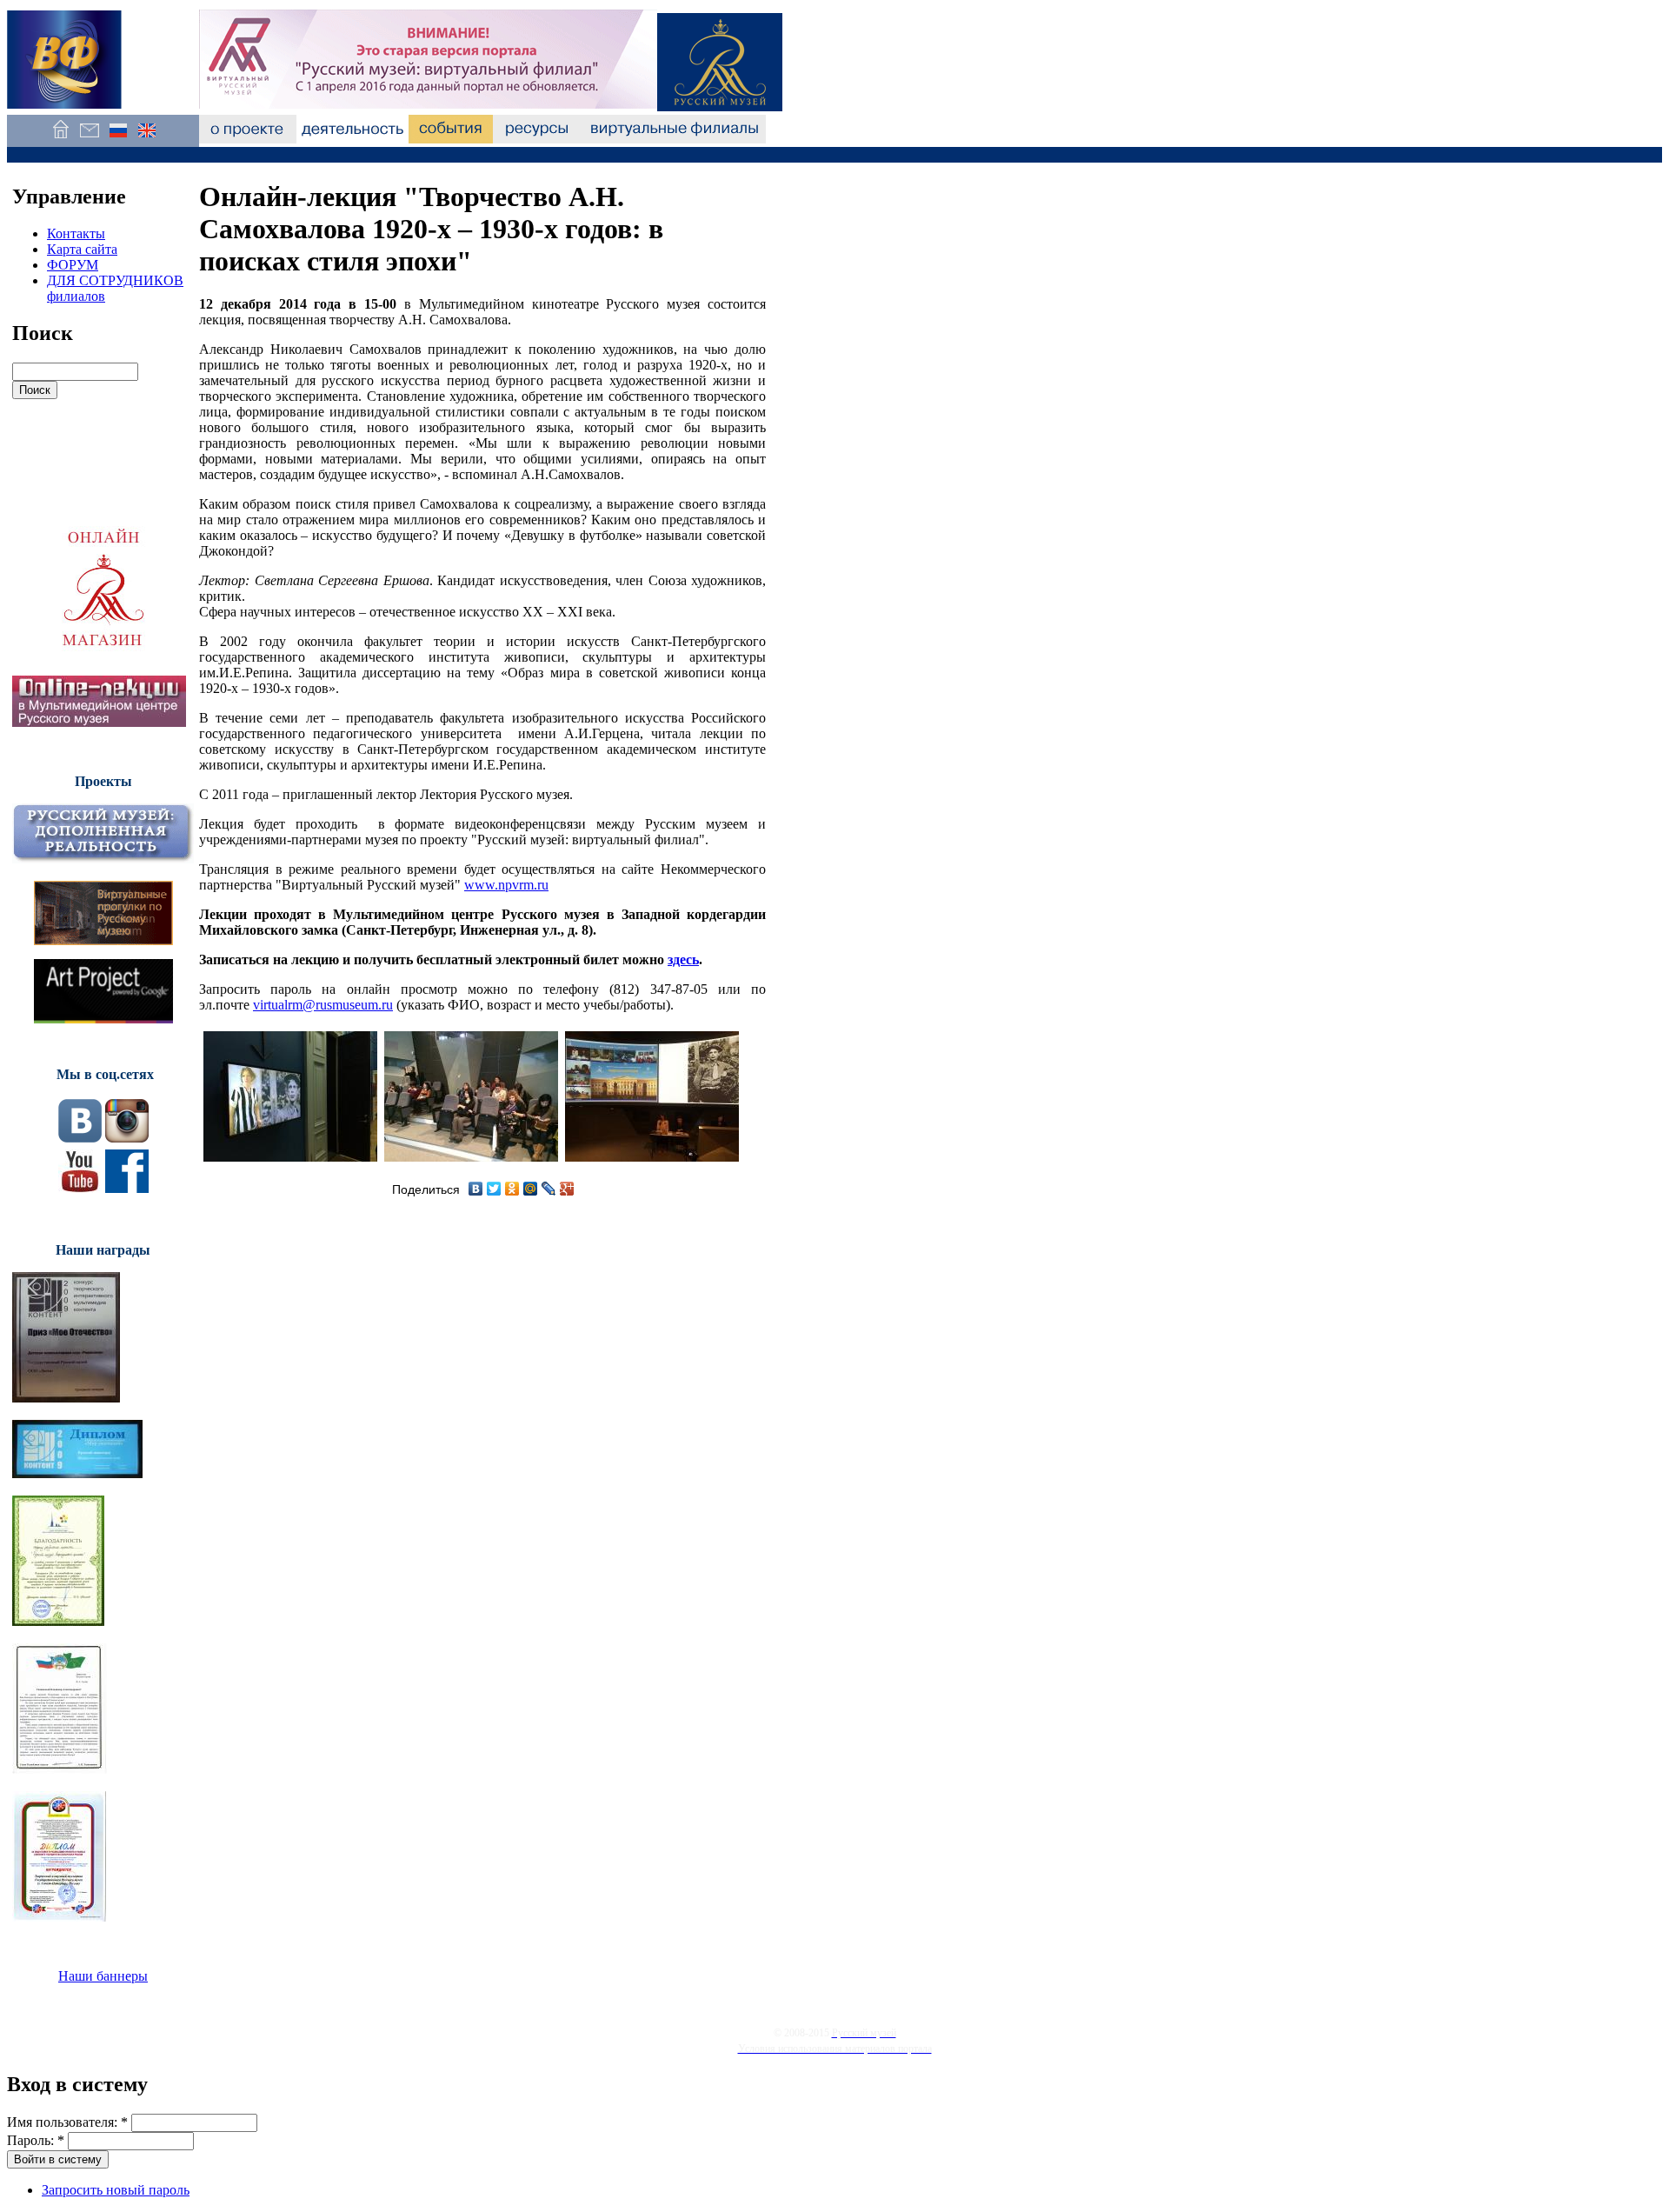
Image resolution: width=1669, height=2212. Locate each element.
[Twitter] (494, 1189)
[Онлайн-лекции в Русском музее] (99, 722)
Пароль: (36, 2140)
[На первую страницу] (60, 139)
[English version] (146, 139)
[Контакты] (89, 139)
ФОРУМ (73, 265)
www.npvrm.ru (506, 885)
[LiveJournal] (549, 1189)
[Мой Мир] (531, 1189)
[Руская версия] (118, 139)
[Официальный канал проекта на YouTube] (80, 1188)
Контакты (76, 233)
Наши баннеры (103, 1976)
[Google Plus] (567, 1189)
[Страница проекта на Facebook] (127, 1188)
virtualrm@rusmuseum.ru (323, 1005)
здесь (683, 959)
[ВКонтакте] (476, 1189)
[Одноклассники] (512, 1189)
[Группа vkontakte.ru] (80, 1138)
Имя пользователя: (67, 2122)
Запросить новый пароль (116, 2190)
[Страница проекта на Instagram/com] (127, 1138)
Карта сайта (82, 249)
